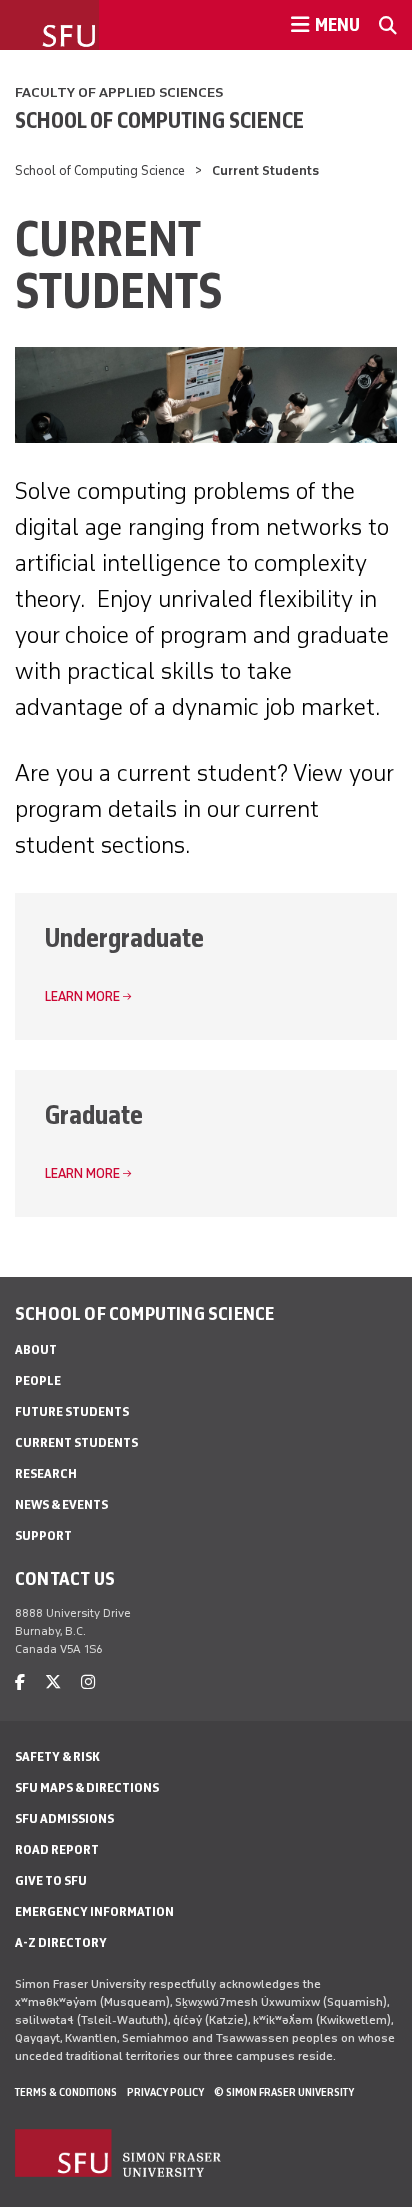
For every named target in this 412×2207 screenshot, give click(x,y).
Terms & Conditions (66, 2092)
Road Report (57, 1849)
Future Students (72, 1411)
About (36, 1349)
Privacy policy (165, 2092)
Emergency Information (94, 1911)
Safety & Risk (57, 1756)
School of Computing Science (159, 120)
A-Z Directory (61, 1942)
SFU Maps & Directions (87, 1787)
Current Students (76, 1442)
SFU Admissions (64, 1818)
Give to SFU (51, 1880)
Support (43, 1535)
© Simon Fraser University (284, 2092)
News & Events (61, 1504)
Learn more (82, 996)
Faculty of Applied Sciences (119, 92)
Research (46, 1473)
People (38, 1380)
